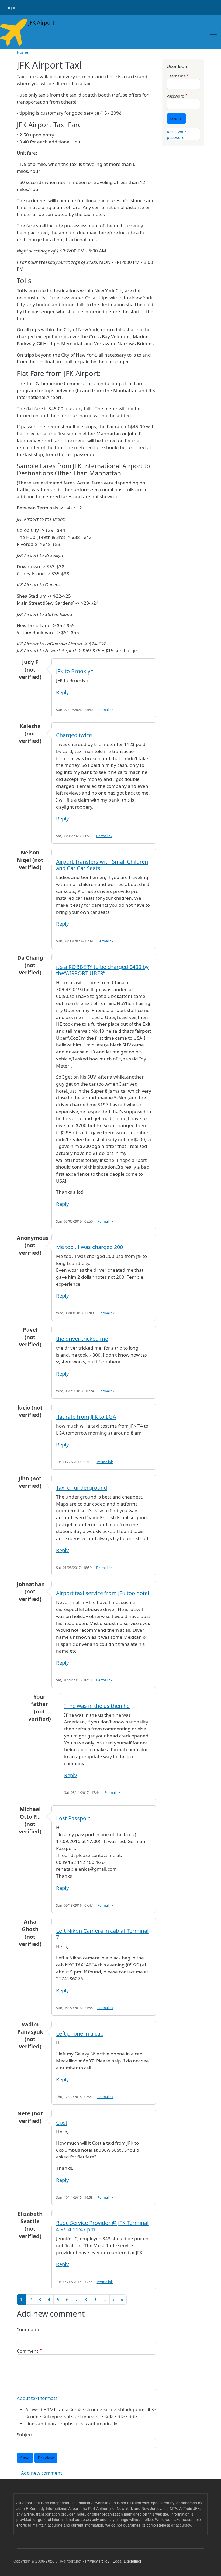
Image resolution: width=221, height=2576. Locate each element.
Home (22, 52)
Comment (27, 2351)
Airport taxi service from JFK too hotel (103, 1593)
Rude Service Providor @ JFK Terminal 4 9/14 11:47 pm (102, 2226)
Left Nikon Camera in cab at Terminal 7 (102, 1934)
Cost (62, 2122)
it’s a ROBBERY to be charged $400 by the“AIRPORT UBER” (102, 970)
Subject (25, 2435)
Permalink (105, 710)
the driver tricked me (82, 1339)
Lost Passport (73, 1818)
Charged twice (74, 735)
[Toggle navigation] (213, 32)
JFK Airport (41, 23)
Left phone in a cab (80, 2033)
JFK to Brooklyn (75, 671)
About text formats (37, 2398)
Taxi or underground (82, 1488)
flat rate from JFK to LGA (86, 1417)
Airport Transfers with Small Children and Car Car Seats (102, 865)
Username (176, 76)
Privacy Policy (97, 2561)
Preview (46, 2458)
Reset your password (177, 134)
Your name (29, 2329)
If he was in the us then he (97, 1706)
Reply (62, 692)
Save (25, 2458)
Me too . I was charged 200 (89, 1247)
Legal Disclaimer (127, 2561)
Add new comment (42, 2473)
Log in (11, 8)
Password (175, 96)
